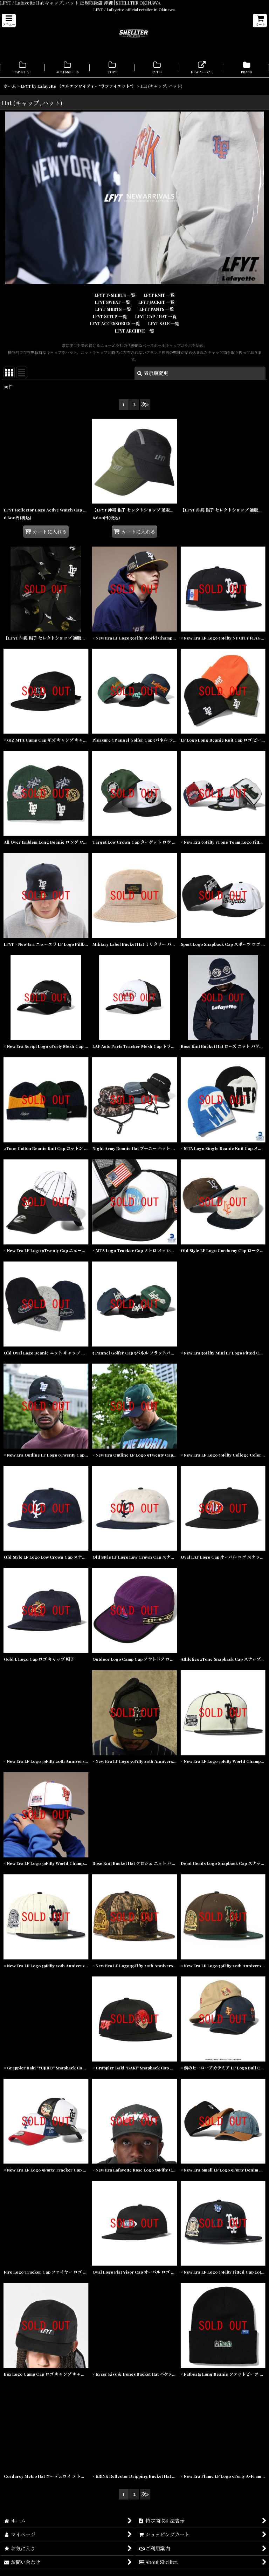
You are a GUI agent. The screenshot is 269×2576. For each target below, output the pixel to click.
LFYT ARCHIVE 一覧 (134, 331)
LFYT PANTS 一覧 (157, 309)
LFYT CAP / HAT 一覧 (156, 316)
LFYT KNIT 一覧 (159, 295)
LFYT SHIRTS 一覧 (113, 309)
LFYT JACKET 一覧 (156, 302)
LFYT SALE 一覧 (164, 323)
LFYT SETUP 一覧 (110, 316)
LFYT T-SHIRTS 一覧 (115, 295)
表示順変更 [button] (156, 373)
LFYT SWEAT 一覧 (112, 302)
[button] (9, 21)
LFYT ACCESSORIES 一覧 (115, 323)
